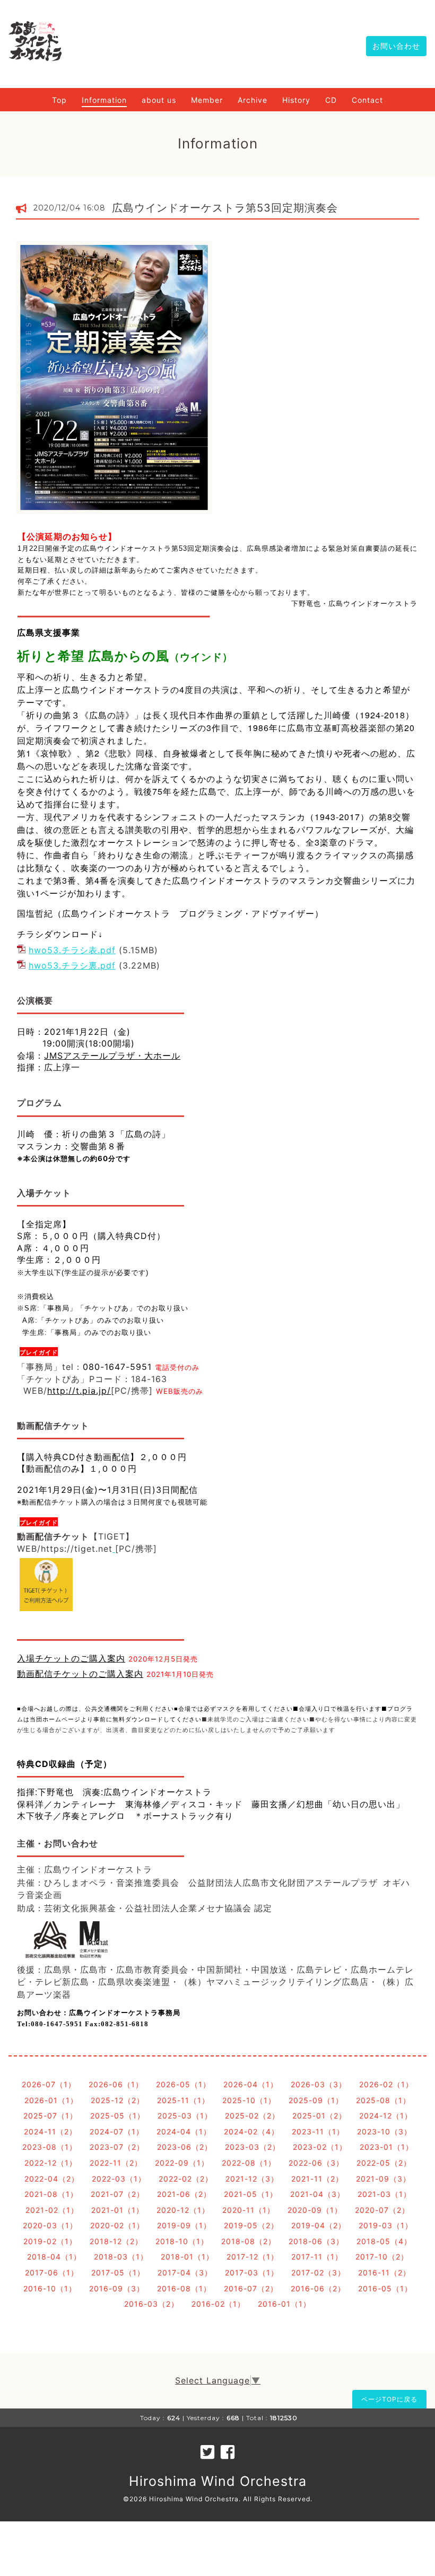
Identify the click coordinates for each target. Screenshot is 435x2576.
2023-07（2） (117, 2147)
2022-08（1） (249, 2163)
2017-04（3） (185, 2272)
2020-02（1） (117, 2225)
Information (104, 100)
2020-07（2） (382, 2210)
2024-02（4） (251, 2131)
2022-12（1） (51, 2163)
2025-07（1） (50, 2116)
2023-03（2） (253, 2147)
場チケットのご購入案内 (76, 1658)
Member (207, 100)
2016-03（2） (151, 2304)
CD (331, 100)
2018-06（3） (316, 2241)
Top (59, 100)
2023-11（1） (318, 2131)
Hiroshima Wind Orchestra (218, 2481)
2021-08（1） (51, 2194)
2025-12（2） (118, 2100)
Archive (253, 100)
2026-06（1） (116, 2084)
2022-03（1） (119, 2179)
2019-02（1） (50, 2241)
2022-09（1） (182, 2163)
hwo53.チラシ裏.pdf (72, 965)
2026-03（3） (319, 2084)
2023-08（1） (50, 2147)
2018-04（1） (54, 2257)
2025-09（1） (316, 2100)
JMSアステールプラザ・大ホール (112, 1056)
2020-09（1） (315, 2210)
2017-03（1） (252, 2272)
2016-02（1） (218, 2304)
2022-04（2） (52, 2179)
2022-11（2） (116, 2163)
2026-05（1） (183, 2084)
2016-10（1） (50, 2288)
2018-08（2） (249, 2241)
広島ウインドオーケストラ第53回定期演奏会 (225, 208)
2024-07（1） (117, 2131)
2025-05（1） (118, 2116)
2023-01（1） (386, 2147)
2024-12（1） (386, 2116)
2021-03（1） (384, 2194)
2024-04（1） (184, 2131)
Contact (367, 100)
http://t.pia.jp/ (79, 1391)
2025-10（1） (249, 2100)
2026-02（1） (386, 2084)
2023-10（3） (384, 2131)
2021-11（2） (317, 2179)
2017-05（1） (118, 2272)
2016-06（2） (318, 2288)
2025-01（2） (319, 2116)
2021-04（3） (317, 2194)
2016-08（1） (184, 2288)
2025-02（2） (252, 2116)
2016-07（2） (251, 2288)
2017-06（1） (52, 2272)
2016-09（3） (117, 2288)
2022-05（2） (384, 2163)
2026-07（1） (49, 2084)
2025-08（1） (383, 2100)
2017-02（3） (318, 2272)
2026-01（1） (51, 2100)
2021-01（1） (118, 2210)
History (296, 100)
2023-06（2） (185, 2147)
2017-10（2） (382, 2257)
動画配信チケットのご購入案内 (80, 1674)
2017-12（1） (253, 2257)
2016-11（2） (384, 2272)
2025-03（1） (185, 2116)
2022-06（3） (316, 2163)
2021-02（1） (52, 2210)
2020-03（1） (50, 2225)
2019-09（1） (184, 2225)
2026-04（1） (251, 2084)
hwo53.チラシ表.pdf (72, 950)
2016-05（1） (385, 2288)
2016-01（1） (284, 2304)
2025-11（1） (183, 2100)
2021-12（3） (252, 2179)
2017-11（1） (317, 2257)
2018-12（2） (116, 2241)
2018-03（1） (121, 2257)
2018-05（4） (384, 2241)
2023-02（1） (320, 2147)
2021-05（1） (251, 2194)
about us (159, 100)
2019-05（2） (251, 2225)
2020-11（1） (249, 2210)
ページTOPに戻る (389, 2399)
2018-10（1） (182, 2241)
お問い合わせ (396, 46)
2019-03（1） (386, 2225)
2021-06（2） (184, 2194)
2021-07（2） (118, 2194)
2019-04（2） (319, 2225)
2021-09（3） (383, 2179)
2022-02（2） (186, 2179)
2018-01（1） (187, 2257)
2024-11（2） (50, 2131)
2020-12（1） (183, 2210)
